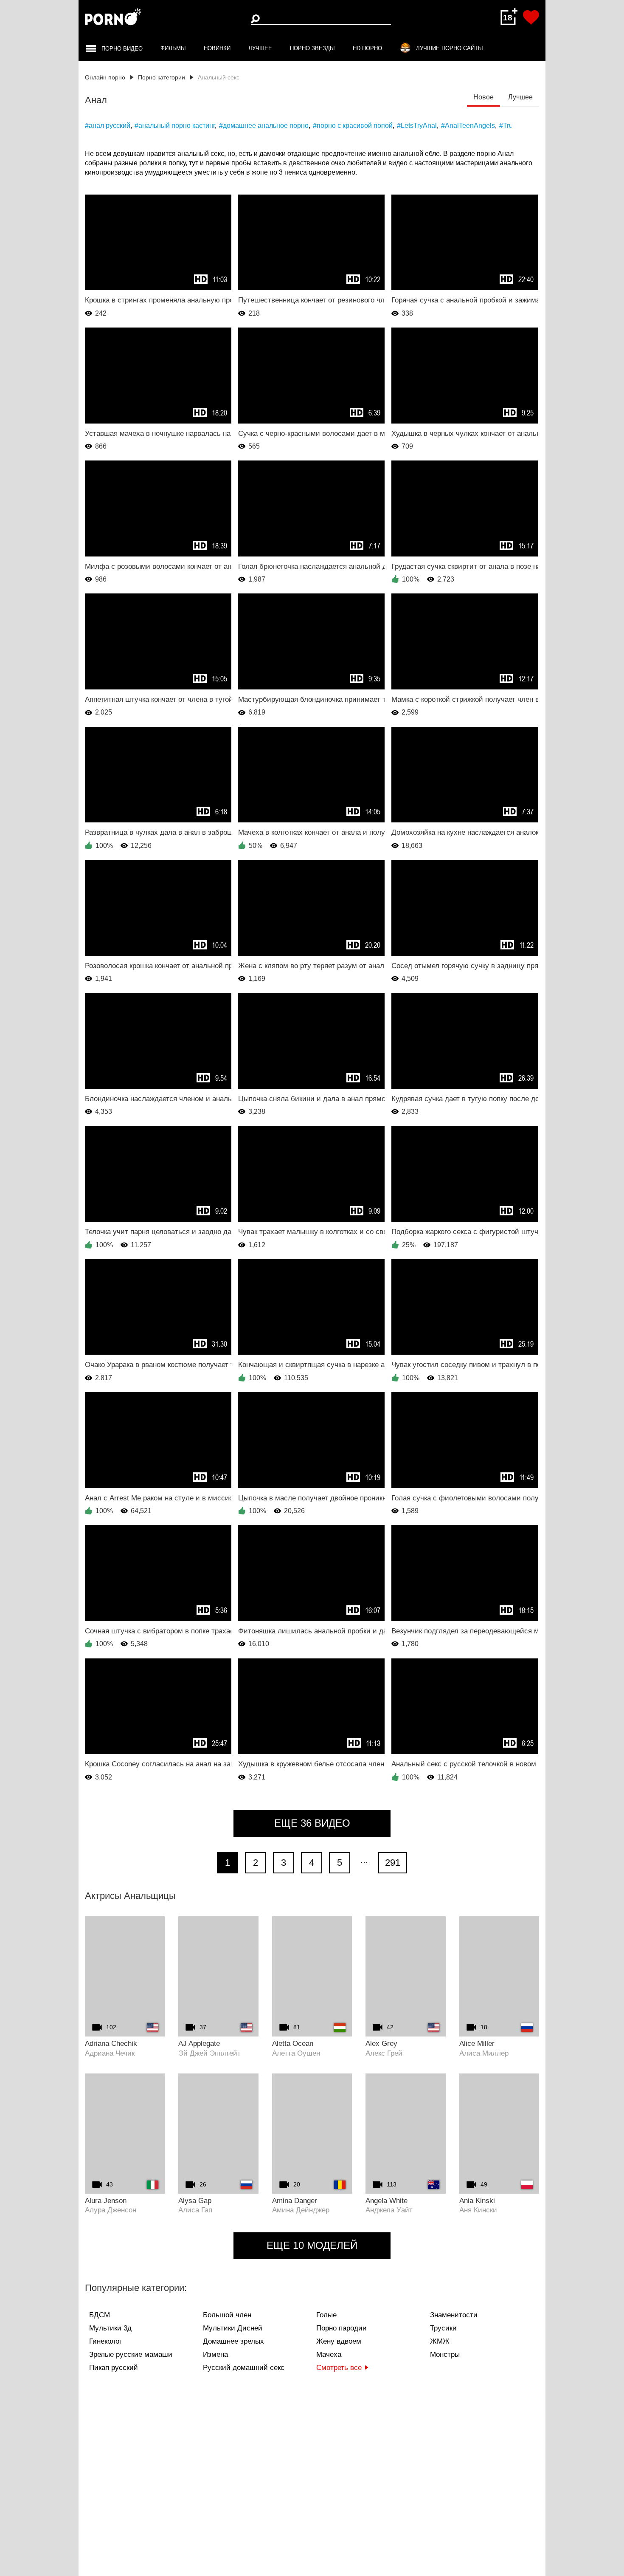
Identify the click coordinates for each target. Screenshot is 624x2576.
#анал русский (108, 126)
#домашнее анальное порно (264, 126)
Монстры (445, 2354)
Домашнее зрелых (233, 2341)
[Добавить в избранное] (531, 17)
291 (393, 1863)
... (364, 1860)
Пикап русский (114, 2368)
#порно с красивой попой (353, 126)
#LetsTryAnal (417, 126)
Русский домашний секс (244, 2368)
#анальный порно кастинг (175, 126)
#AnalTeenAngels (468, 126)
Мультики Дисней (233, 2328)
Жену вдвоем (339, 2341)
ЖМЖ (440, 2341)
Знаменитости (454, 2315)
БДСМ (100, 2315)
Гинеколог (105, 2341)
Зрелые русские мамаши (131, 2354)
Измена (215, 2354)
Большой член (227, 2315)
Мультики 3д (110, 2328)
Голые (326, 2315)
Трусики (443, 2328)
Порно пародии (342, 2328)
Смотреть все (339, 2368)
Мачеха (329, 2354)
